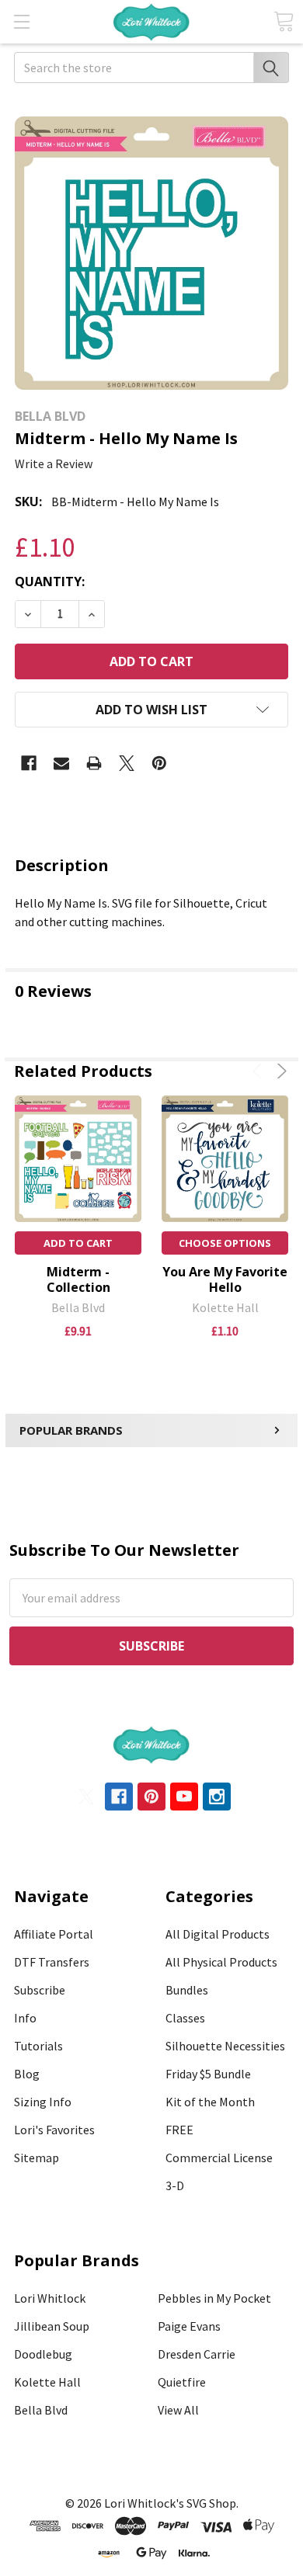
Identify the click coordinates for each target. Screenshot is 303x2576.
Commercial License (219, 2158)
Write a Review (54, 463)
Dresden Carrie (197, 2354)
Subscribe (40, 1990)
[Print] (94, 763)
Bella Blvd (41, 2410)
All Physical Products (221, 1962)
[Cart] (284, 21)
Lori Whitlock (50, 2298)
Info (25, 2018)
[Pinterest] (159, 763)
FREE (179, 2130)
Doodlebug (43, 2354)
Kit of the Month (210, 2102)
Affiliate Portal (54, 1934)
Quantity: (50, 582)
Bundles (187, 1990)
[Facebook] (29, 763)
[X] (127, 763)
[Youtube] (184, 1797)
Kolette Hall (47, 2382)
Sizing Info (43, 2102)
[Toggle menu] (21, 21)
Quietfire (182, 2382)
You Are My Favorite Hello (225, 1279)
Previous (260, 1071)
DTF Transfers (52, 1962)
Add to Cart (78, 1243)
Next (279, 1071)
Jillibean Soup (52, 2326)
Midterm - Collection (78, 1279)
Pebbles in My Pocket (214, 2298)
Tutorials (38, 2046)
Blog (27, 2074)
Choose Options (225, 1243)
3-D (175, 2185)
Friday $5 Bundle (208, 2074)
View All (178, 2410)
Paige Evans (189, 2326)
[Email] (61, 763)
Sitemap (37, 2158)
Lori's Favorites (54, 2130)
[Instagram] (217, 1797)
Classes (185, 2018)
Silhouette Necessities (225, 2046)
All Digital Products (218, 1934)
